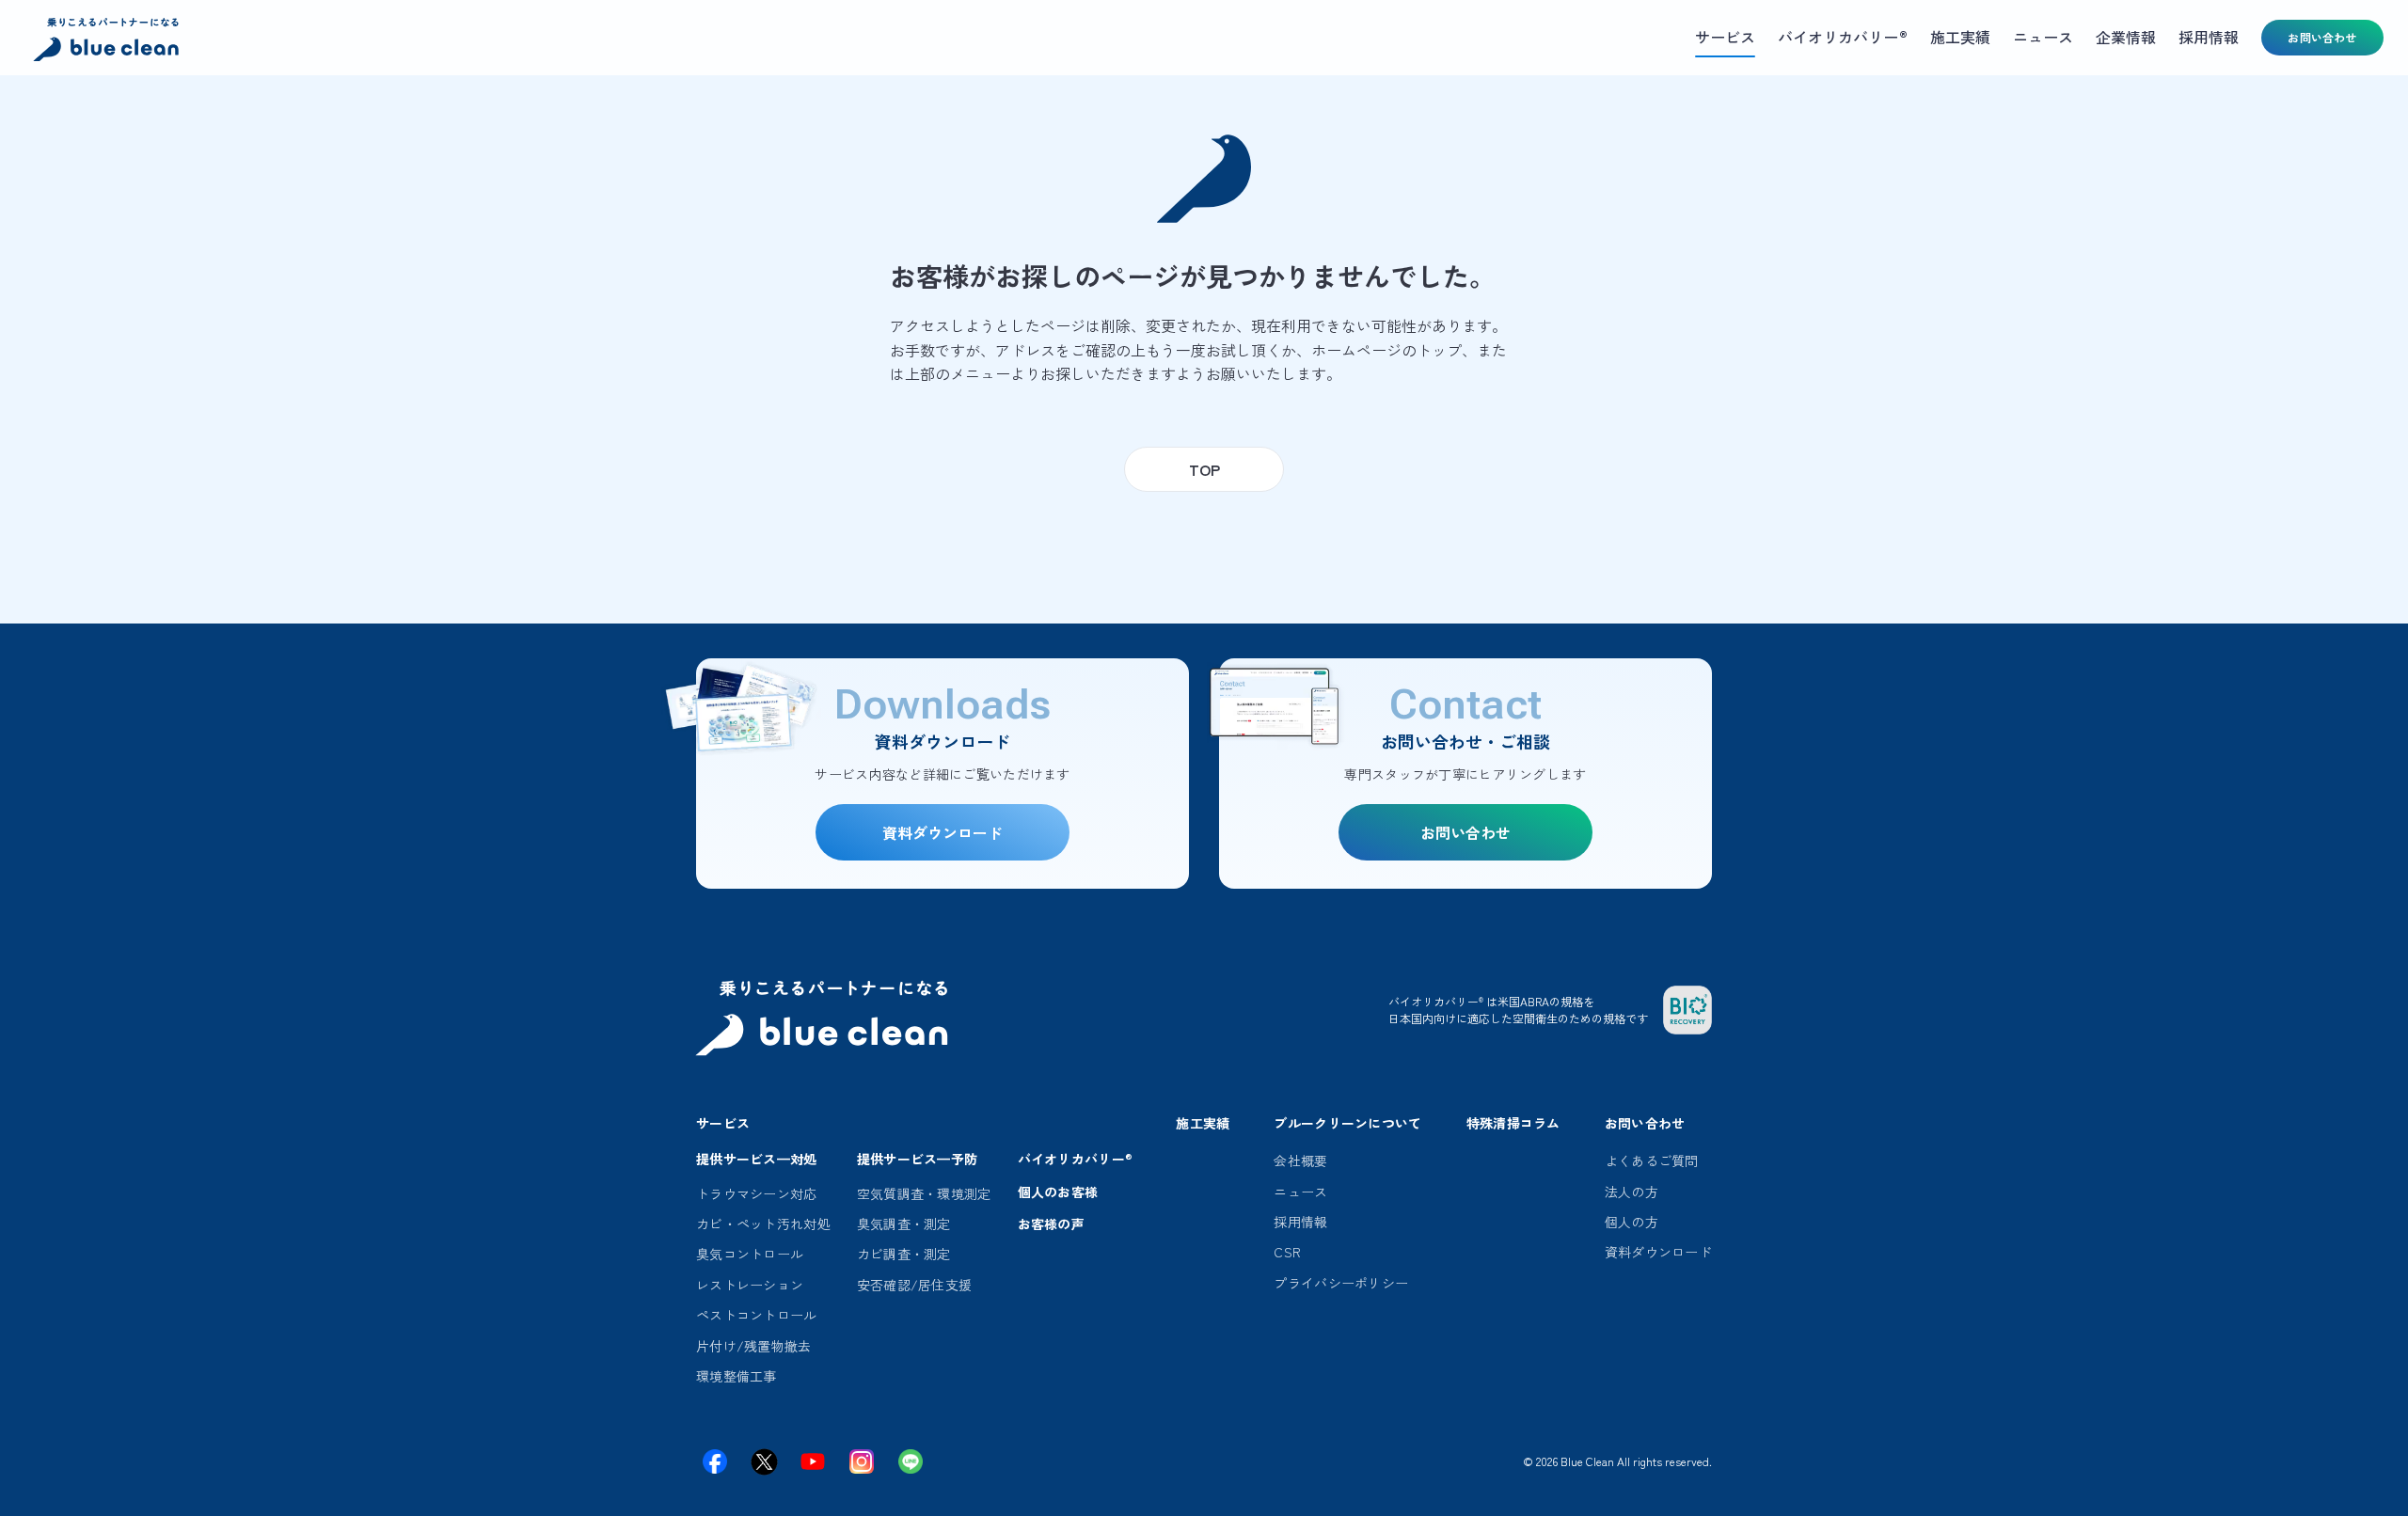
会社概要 (1300, 1161)
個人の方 (1632, 1222)
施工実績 (1203, 1123)
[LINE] (911, 1461)
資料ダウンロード (1658, 1252)
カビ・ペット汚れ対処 (763, 1224)
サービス (723, 1123)
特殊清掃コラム (1513, 1123)
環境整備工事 (737, 1376)
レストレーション (750, 1285)
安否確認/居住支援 (915, 1285)
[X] (764, 1461)
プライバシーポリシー (1341, 1283)
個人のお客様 (1058, 1192)
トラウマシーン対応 (757, 1193)
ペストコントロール (757, 1315)
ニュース (1300, 1192)
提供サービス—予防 (918, 1159)
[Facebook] (715, 1461)
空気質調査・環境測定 (924, 1193)
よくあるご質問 (1652, 1161)
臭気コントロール (750, 1254)
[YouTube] (813, 1461)
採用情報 (1300, 1222)
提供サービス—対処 (757, 1159)
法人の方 (1632, 1192)
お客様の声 (1051, 1224)
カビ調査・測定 (904, 1254)
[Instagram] (862, 1461)
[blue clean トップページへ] (108, 42)
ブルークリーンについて (1347, 1123)
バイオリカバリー (1075, 1159)
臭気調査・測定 (904, 1224)
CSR (1287, 1252)
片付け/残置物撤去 (754, 1346)
